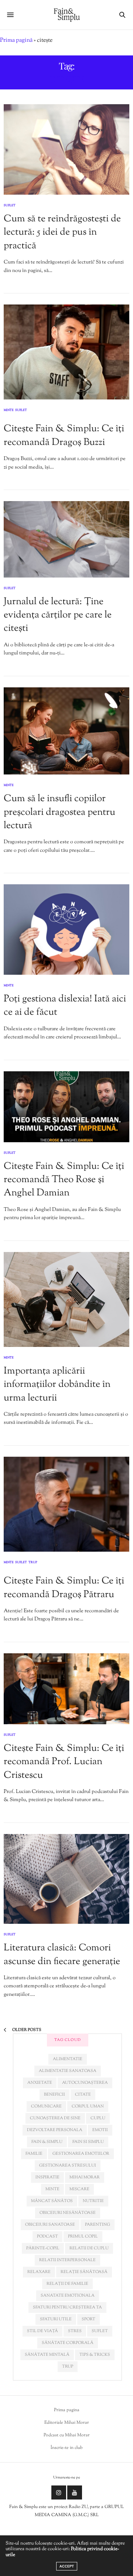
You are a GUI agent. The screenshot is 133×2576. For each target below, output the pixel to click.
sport (88, 2319)
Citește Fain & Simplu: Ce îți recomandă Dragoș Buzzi (64, 435)
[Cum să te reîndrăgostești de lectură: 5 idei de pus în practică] (66, 149)
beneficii (54, 2095)
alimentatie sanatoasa (68, 2071)
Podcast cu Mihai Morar (67, 2435)
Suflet (10, 205)
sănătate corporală (68, 2343)
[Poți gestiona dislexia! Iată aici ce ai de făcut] (66, 930)
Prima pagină (16, 40)
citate (83, 2095)
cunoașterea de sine (55, 2118)
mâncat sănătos (52, 2201)
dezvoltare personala (55, 2130)
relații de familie (67, 2284)
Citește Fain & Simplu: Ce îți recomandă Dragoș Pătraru (64, 1588)
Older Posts (26, 2030)
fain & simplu (47, 2142)
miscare (79, 2189)
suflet (100, 2331)
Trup (33, 1563)
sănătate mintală (47, 2355)
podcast (47, 2236)
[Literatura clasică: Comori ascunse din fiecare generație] (66, 1879)
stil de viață (42, 2331)
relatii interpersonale (67, 2260)
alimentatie (68, 2059)
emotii (100, 2130)
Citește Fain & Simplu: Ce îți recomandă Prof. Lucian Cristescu (64, 1762)
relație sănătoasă (84, 2272)
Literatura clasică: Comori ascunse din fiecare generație (62, 1955)
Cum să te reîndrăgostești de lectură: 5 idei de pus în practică (62, 232)
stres (75, 2331)
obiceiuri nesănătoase (68, 2213)
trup (68, 2366)
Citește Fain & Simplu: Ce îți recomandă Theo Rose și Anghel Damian (64, 1180)
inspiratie (47, 2177)
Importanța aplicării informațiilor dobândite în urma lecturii (57, 1385)
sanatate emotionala (68, 2296)
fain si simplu (88, 2142)
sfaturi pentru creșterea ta (67, 2307)
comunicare (46, 2106)
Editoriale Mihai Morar (67, 2423)
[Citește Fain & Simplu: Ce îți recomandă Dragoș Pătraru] (66, 1504)
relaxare (39, 2272)
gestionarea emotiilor (81, 2154)
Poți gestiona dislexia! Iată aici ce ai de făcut (65, 1006)
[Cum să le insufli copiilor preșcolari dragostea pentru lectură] (66, 731)
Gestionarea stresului (68, 2165)
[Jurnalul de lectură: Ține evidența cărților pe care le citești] (66, 539)
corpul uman (88, 2106)
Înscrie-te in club (67, 2448)
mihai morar (85, 2177)
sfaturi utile (56, 2319)
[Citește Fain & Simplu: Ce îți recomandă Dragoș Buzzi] (66, 352)
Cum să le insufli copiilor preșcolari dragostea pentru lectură (59, 812)
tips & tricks (95, 2355)
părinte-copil (43, 2248)
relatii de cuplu (89, 2248)
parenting (98, 2225)
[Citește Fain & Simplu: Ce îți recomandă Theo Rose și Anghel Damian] (66, 1107)
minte (52, 2189)
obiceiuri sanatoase (50, 2225)
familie (34, 2154)
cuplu (98, 2118)
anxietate (40, 2083)
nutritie (93, 2201)
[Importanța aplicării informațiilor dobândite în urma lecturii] (66, 1299)
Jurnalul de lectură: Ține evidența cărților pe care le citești (58, 615)
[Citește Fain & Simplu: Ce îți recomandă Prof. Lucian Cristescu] (66, 1689)
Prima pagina (67, 2410)
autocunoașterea (85, 2083)
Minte (9, 411)
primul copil (83, 2236)
